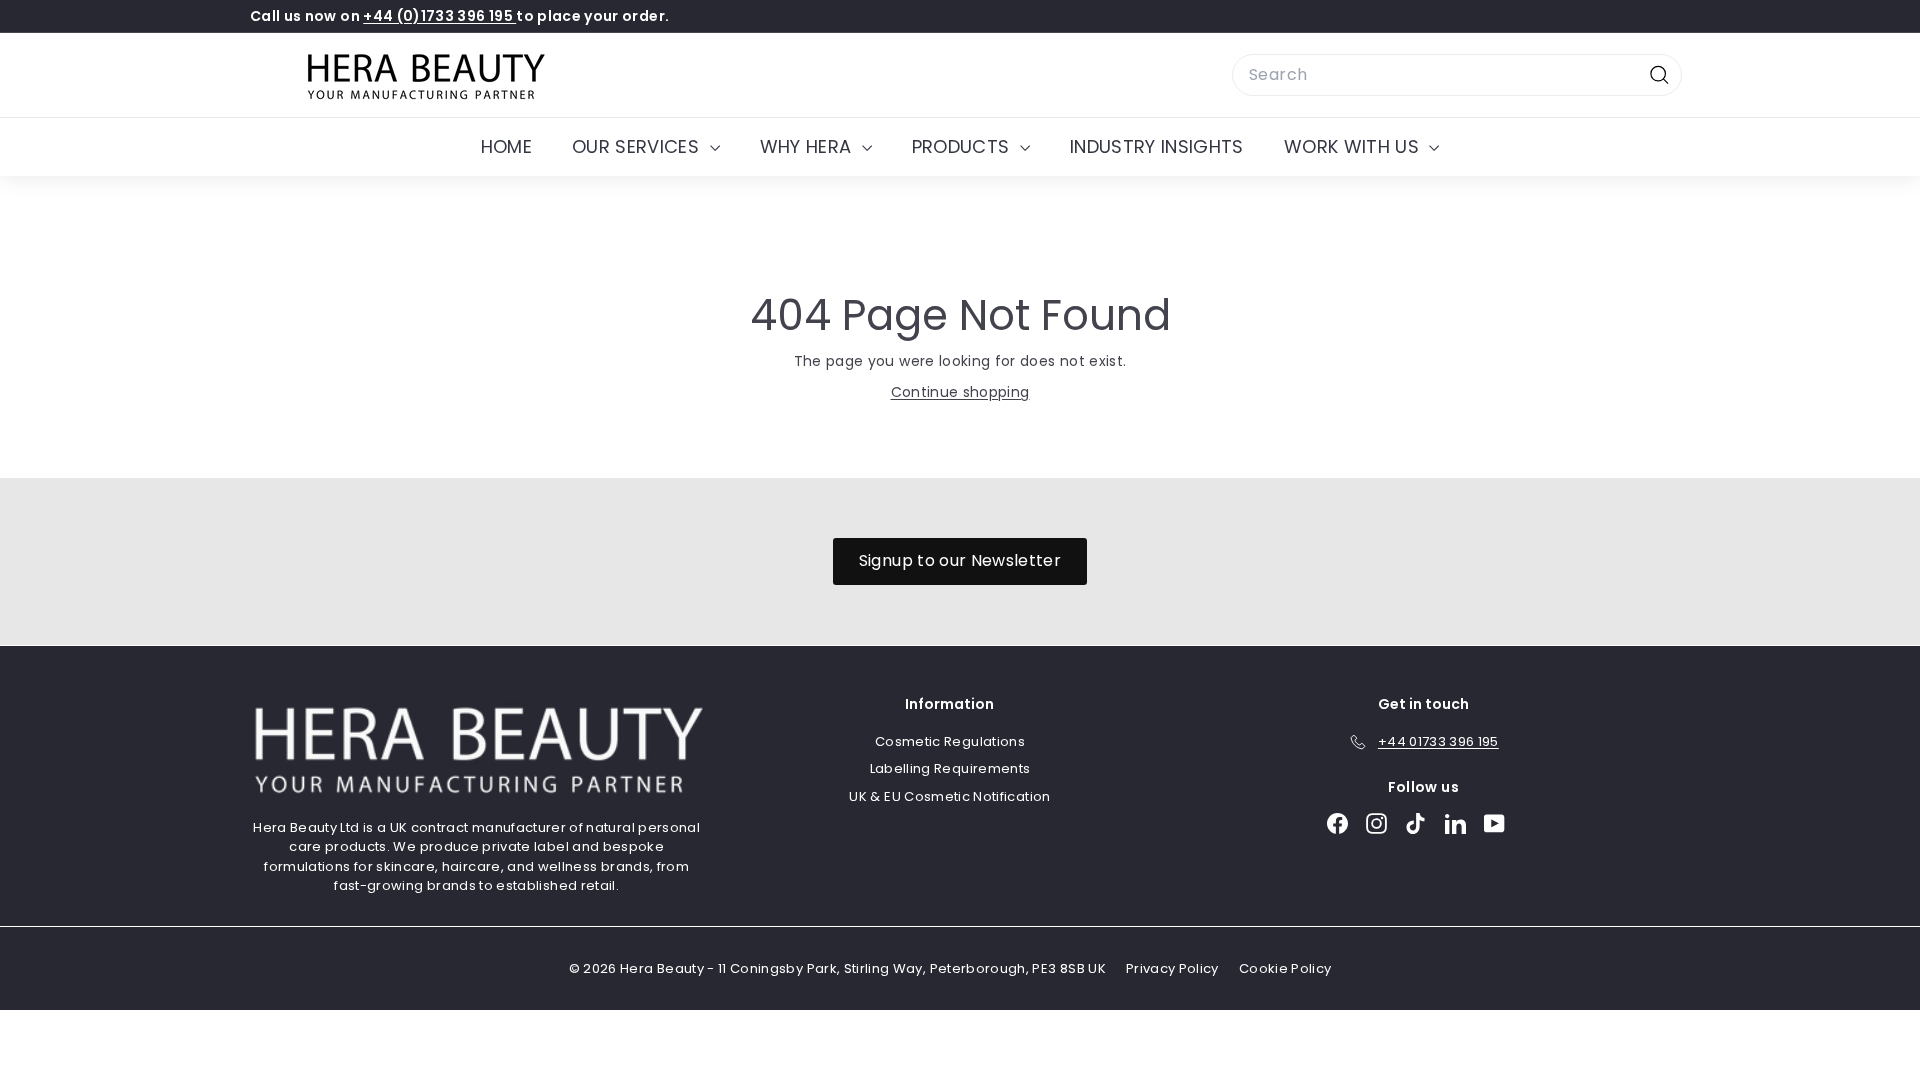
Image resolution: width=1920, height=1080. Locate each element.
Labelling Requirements (950, 768)
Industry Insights (1157, 146)
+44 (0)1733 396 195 (439, 16)
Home (506, 146)
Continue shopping (960, 392)
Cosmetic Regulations (950, 741)
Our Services (638, 146)
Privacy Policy (1172, 968)
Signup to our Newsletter (960, 560)
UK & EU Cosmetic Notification (949, 796)
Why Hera (808, 146)
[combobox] (1457, 75)
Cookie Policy (1285, 968)
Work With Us (1354, 146)
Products (963, 146)
